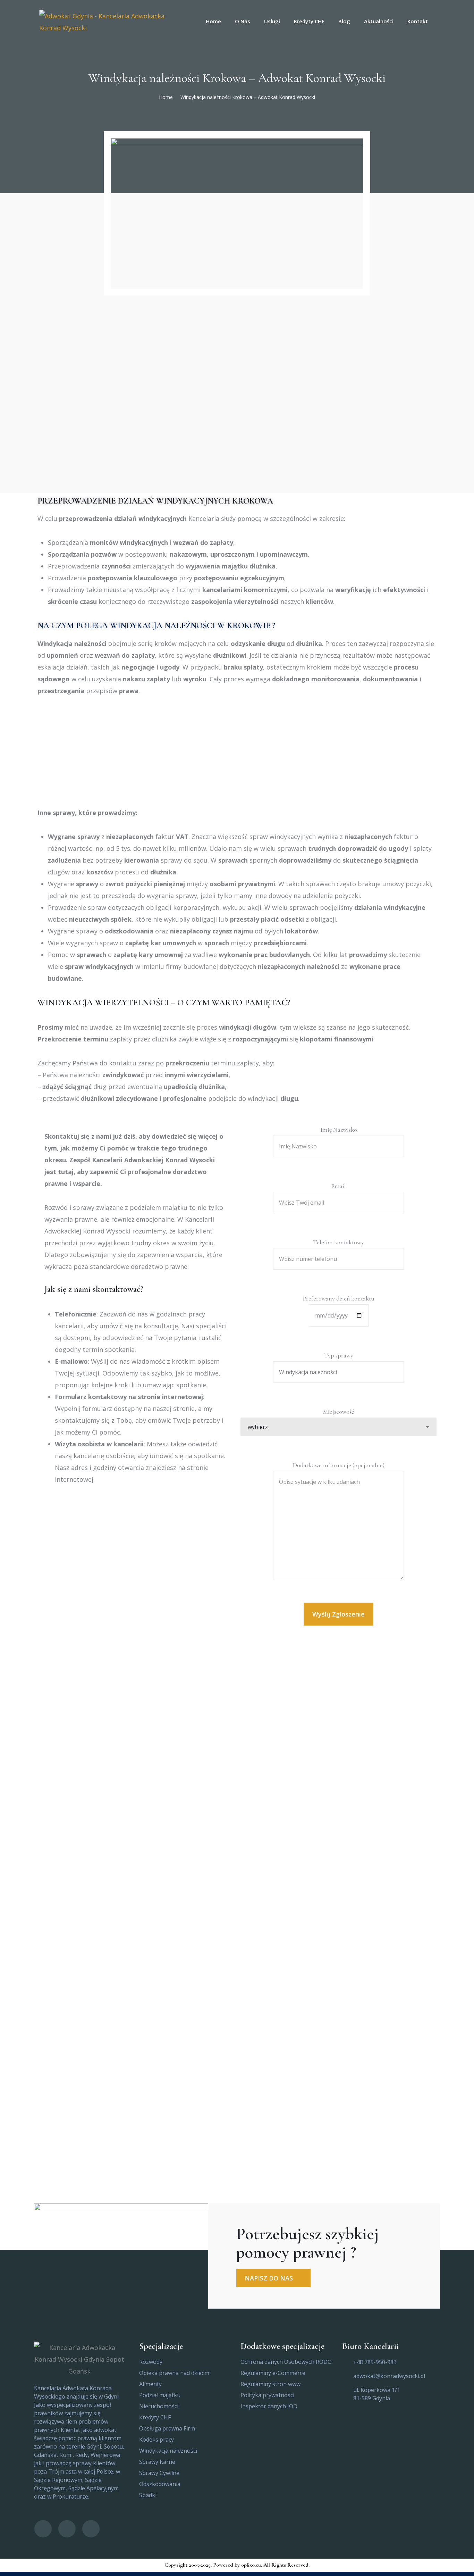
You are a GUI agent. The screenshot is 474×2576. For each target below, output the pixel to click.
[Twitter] (67, 2529)
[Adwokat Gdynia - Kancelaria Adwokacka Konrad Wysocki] (109, 21)
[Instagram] (91, 2529)
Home (166, 97)
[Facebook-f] (43, 2529)
